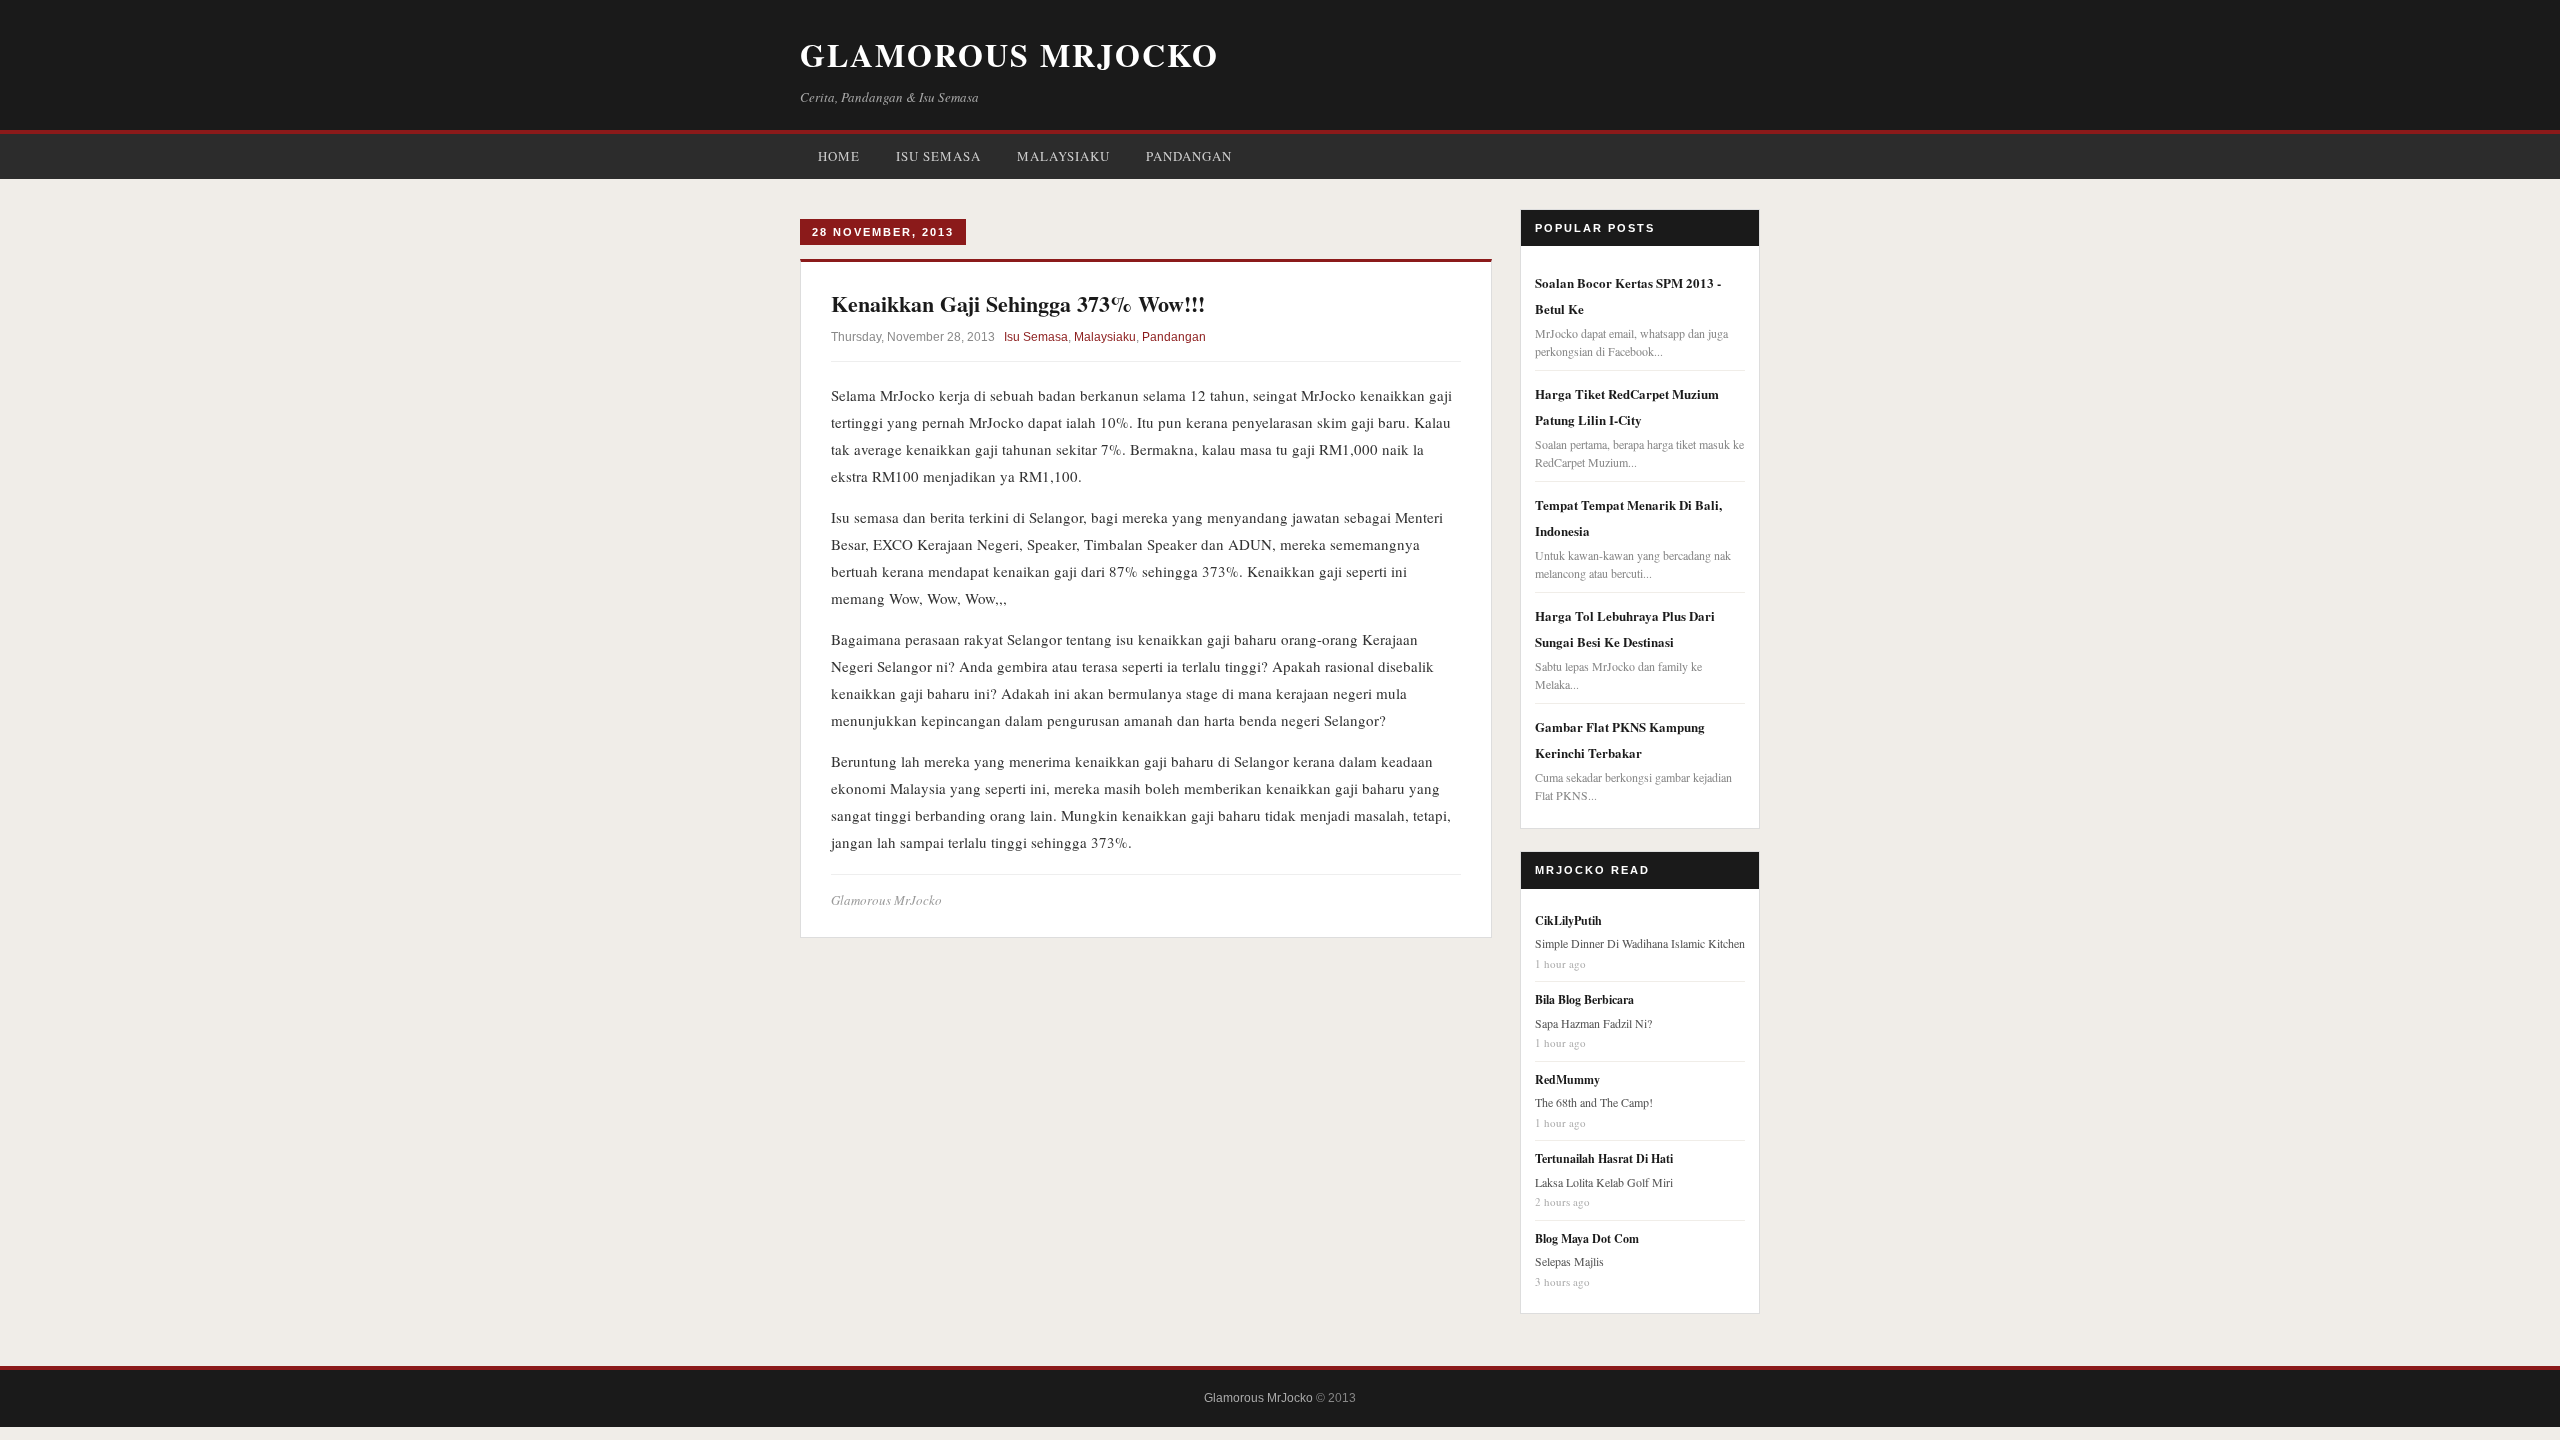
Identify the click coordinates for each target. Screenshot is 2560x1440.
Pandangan (1189, 156)
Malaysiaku (1063, 156)
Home (839, 156)
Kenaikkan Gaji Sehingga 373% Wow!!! (1018, 303)
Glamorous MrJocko (1009, 54)
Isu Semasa (938, 156)
